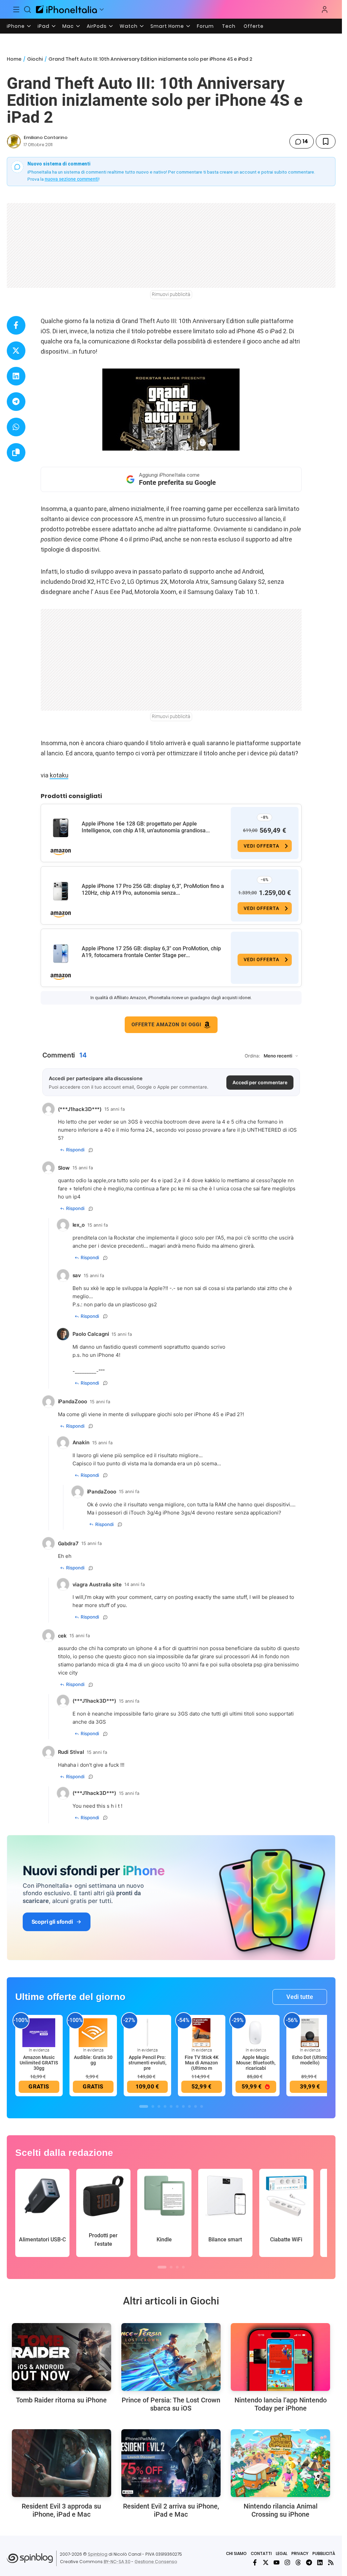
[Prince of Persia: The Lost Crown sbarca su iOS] (171, 2357)
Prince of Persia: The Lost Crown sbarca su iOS (171, 2404)
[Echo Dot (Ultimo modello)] (310, 2032)
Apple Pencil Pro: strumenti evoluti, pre (147, 2063)
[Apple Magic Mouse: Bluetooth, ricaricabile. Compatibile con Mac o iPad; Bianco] (256, 2032)
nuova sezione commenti (72, 179)
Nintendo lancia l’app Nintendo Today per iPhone (281, 2404)
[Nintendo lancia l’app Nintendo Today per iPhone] (280, 2357)
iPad (44, 26)
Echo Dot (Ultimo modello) (310, 2060)
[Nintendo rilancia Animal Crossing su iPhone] (280, 2463)
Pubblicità (324, 2553)
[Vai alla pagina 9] (196, 2106)
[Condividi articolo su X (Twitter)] (16, 351)
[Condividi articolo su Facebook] (16, 325)
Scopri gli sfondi (52, 1922)
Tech (229, 26)
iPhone (16, 26)
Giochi (35, 59)
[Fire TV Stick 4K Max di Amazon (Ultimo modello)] (202, 2032)
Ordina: (252, 1056)
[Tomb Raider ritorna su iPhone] (62, 2357)
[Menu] (16, 9)
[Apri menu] (102, 9)
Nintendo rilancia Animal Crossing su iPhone (281, 2510)
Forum (205, 26)
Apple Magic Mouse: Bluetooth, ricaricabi (256, 2063)
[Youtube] (277, 2562)
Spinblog (98, 2554)
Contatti (261, 2553)
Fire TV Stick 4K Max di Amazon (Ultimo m (202, 2063)
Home (14, 59)
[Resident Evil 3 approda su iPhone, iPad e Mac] (62, 2463)
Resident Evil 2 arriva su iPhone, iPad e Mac (171, 2510)
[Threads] (298, 2562)
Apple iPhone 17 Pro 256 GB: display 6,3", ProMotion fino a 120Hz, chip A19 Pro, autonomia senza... (153, 889)
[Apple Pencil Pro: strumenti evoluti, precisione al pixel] (147, 2032)
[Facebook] (255, 2562)
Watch (129, 26)
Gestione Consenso (156, 2562)
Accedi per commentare (260, 1082)
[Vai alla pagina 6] (177, 2106)
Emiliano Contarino (46, 137)
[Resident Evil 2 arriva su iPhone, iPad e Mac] (171, 2463)
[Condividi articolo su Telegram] (16, 402)
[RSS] (331, 2562)
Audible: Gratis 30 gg (93, 2060)
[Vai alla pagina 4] (165, 2106)
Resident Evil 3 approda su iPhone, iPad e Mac (61, 2510)
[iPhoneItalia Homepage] (66, 9)
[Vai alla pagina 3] (159, 2106)
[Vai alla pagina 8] (189, 2106)
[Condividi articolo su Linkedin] (16, 376)
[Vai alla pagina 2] (153, 2106)
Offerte (254, 26)
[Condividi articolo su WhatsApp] (16, 427)
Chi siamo (236, 2553)
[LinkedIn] (320, 2562)
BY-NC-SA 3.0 (117, 2562)
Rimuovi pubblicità (171, 294)
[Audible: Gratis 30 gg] (93, 2032)
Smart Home (167, 26)
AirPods (97, 26)
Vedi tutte (300, 1997)
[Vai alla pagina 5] (171, 2106)
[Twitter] (266, 2562)
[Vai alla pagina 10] (202, 2106)
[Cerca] (28, 9)
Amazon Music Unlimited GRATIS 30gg (39, 2063)
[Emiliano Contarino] (14, 141)
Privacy (300, 2553)
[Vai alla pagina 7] (183, 2106)
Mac (68, 26)
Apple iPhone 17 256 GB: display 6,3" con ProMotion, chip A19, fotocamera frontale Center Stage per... (151, 952)
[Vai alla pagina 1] (144, 2106)
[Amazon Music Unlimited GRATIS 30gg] (39, 2032)
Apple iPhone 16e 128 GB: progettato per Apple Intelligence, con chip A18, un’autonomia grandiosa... (146, 827)
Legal (282, 2553)
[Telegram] (309, 2562)
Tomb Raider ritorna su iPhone (61, 2400)
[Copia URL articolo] (16, 452)
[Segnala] (91, 1150)
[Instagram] (287, 2562)
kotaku (59, 775)
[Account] (325, 9)
